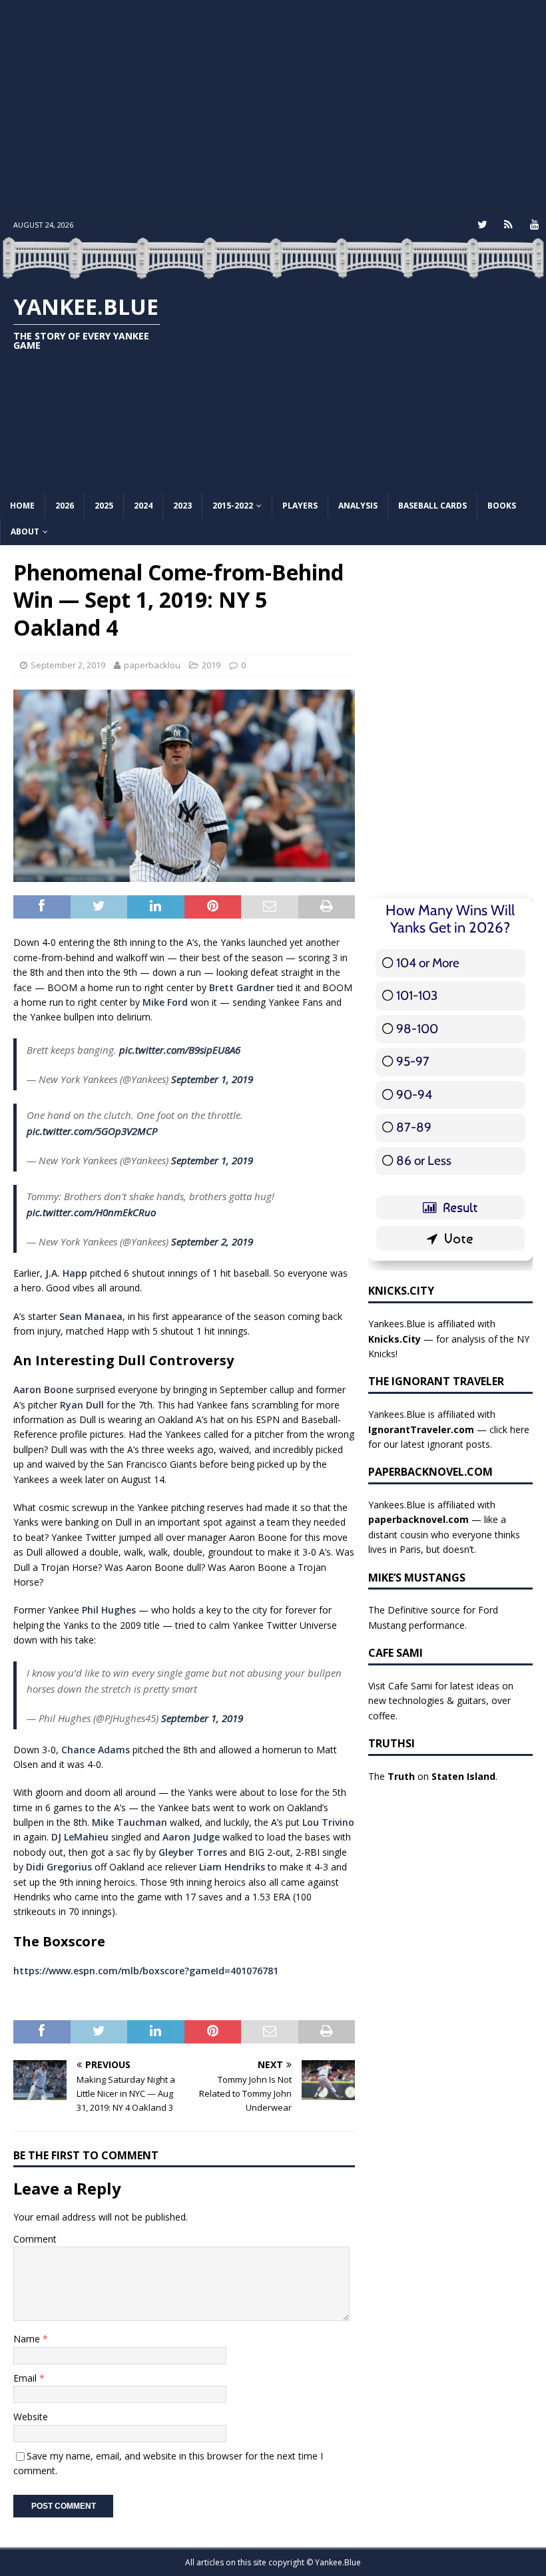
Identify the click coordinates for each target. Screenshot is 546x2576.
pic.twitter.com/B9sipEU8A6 (180, 1050)
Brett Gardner (242, 987)
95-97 (413, 1061)
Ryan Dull (82, 1405)
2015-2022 (233, 506)
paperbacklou (152, 665)
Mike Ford (165, 1002)
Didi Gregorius (59, 1867)
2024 (143, 506)
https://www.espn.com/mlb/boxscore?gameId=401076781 (146, 1971)
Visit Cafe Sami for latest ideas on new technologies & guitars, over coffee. (441, 1701)
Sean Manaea (91, 1316)
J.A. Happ (66, 1273)
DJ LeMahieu (80, 1837)
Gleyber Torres (193, 1852)
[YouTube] (534, 225)
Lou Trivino (328, 1822)
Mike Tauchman (130, 1822)
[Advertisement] (273, 107)
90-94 (414, 1095)
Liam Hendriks (232, 1867)
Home (22, 506)
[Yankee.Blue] (273, 272)
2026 (65, 506)
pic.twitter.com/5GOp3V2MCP (92, 1131)
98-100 (417, 1029)
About (25, 532)
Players (300, 506)
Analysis (358, 506)
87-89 (414, 1127)
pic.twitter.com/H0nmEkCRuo (91, 1212)
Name (28, 2339)
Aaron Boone (43, 1390)
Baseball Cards (432, 506)
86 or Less (424, 1161)
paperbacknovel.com (418, 1519)
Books (502, 506)
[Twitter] (482, 225)
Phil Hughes (109, 1610)
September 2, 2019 (68, 665)
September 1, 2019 (212, 1079)
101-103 (417, 995)
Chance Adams (96, 1750)
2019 (211, 665)
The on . (433, 1776)
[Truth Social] (508, 225)
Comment (35, 2239)
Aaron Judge (191, 1837)
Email (26, 2378)
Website (31, 2417)
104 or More (428, 963)
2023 (182, 506)
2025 (104, 506)
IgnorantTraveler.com (421, 1429)
